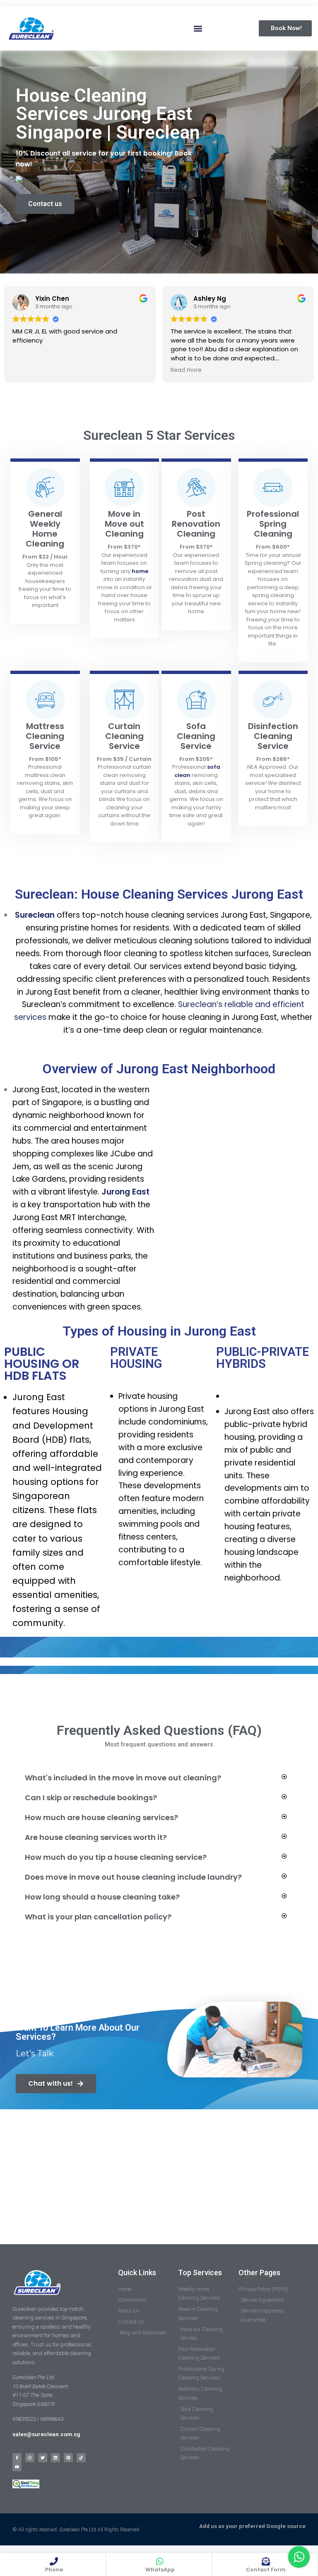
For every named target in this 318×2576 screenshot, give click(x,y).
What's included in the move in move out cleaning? (123, 1778)
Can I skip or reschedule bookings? (91, 1798)
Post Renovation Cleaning (196, 524)
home (140, 571)
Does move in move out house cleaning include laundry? (133, 1877)
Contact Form (266, 2570)
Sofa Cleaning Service (196, 736)
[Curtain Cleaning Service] (124, 700)
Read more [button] (186, 370)
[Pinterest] (68, 2458)
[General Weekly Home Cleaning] (45, 487)
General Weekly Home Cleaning (45, 529)
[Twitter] (43, 2458)
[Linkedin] (55, 2458)
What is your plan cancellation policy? (98, 1917)
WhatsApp (160, 2570)
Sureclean (35, 915)
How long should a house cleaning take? (102, 1897)
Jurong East (125, 1192)
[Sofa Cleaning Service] (196, 700)
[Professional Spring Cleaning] (273, 487)
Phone (54, 2570)
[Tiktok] (81, 2458)
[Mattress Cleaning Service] (45, 700)
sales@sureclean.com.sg (47, 2434)
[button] (198, 28)
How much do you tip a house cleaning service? (116, 1857)
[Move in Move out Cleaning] (124, 487)
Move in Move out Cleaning (124, 524)
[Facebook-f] (17, 2458)
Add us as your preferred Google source (252, 2526)
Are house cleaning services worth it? (96, 1837)
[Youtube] (17, 2467)
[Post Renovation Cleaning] (196, 487)
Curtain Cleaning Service (124, 736)
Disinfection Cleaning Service (273, 736)
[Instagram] (30, 2458)
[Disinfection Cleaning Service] (273, 700)
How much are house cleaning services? (101, 1817)
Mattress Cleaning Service (45, 736)
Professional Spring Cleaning (273, 524)
